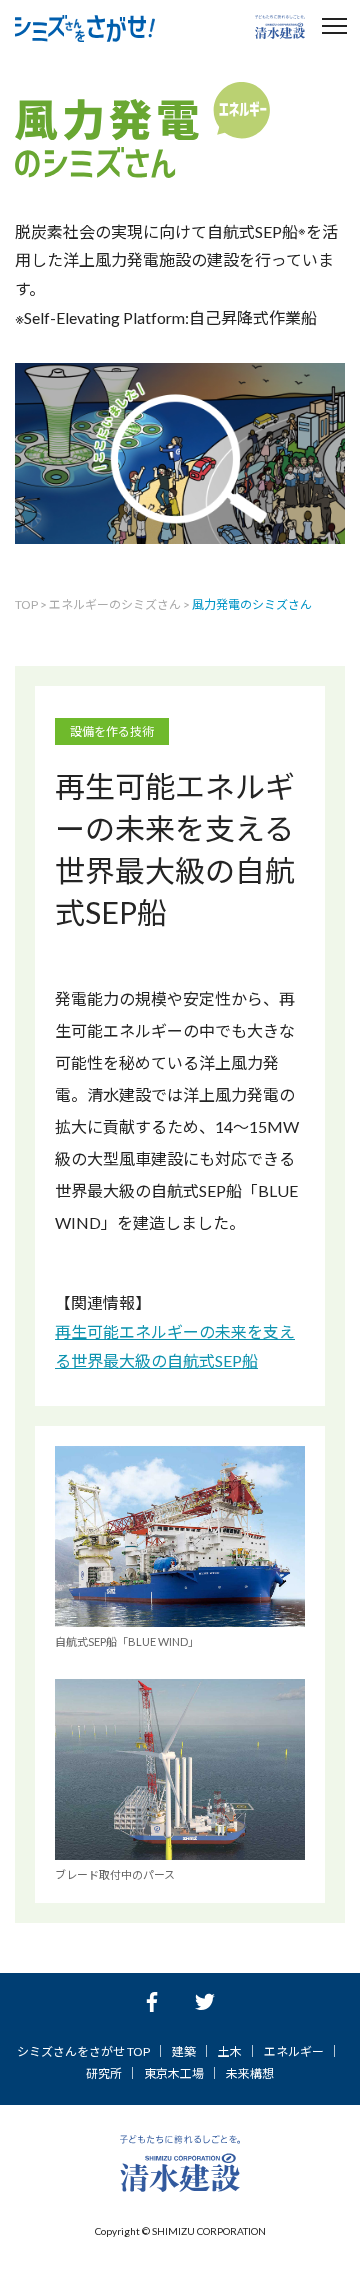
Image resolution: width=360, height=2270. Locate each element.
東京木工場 (174, 2073)
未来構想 (250, 2073)
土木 (230, 2051)
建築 (184, 2051)
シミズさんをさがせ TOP (83, 2051)
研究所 (104, 2073)
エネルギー (294, 2051)
